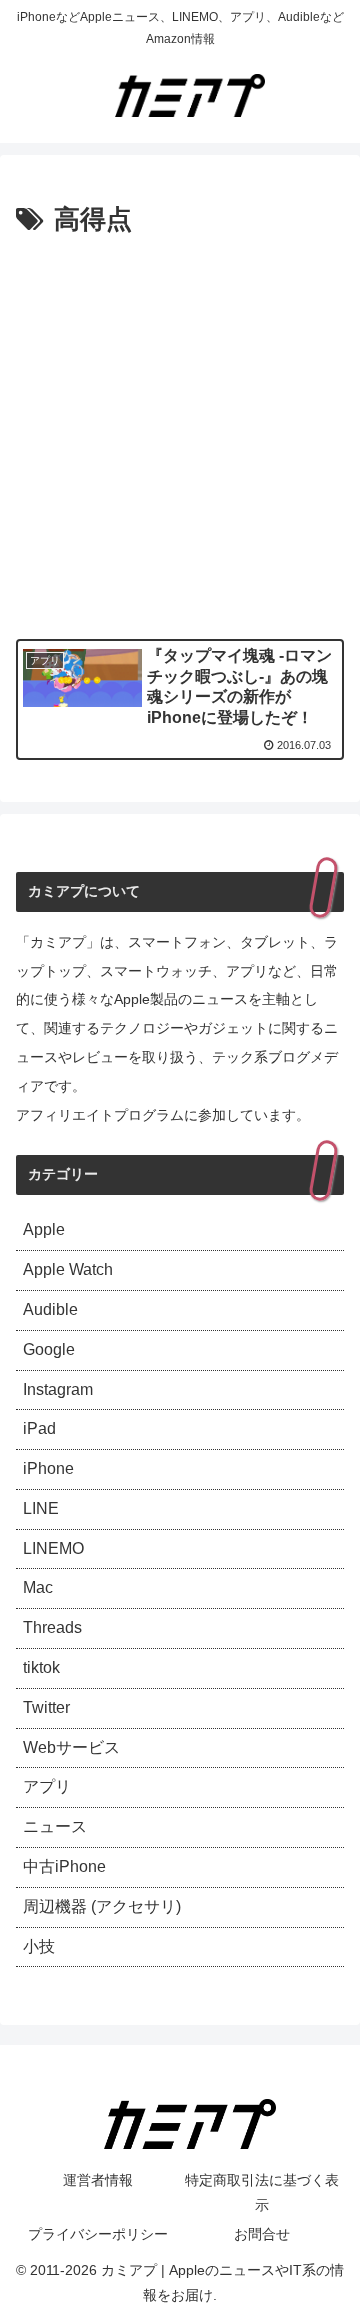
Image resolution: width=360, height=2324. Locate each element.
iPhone (48, 1468)
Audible (50, 1309)
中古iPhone (64, 1866)
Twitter (46, 1707)
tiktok (41, 1667)
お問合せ (262, 2234)
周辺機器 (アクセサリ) (102, 1906)
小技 (39, 1946)
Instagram (58, 1389)
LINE (41, 1508)
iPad (39, 1428)
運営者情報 (98, 2180)
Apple (44, 1229)
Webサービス (71, 1747)
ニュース (55, 1826)
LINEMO (53, 1548)
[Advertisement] (180, 433)
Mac (38, 1587)
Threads (52, 1627)
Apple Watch (68, 1269)
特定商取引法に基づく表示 (262, 2192)
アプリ (47, 1786)
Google (49, 1349)
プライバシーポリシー (98, 2234)
